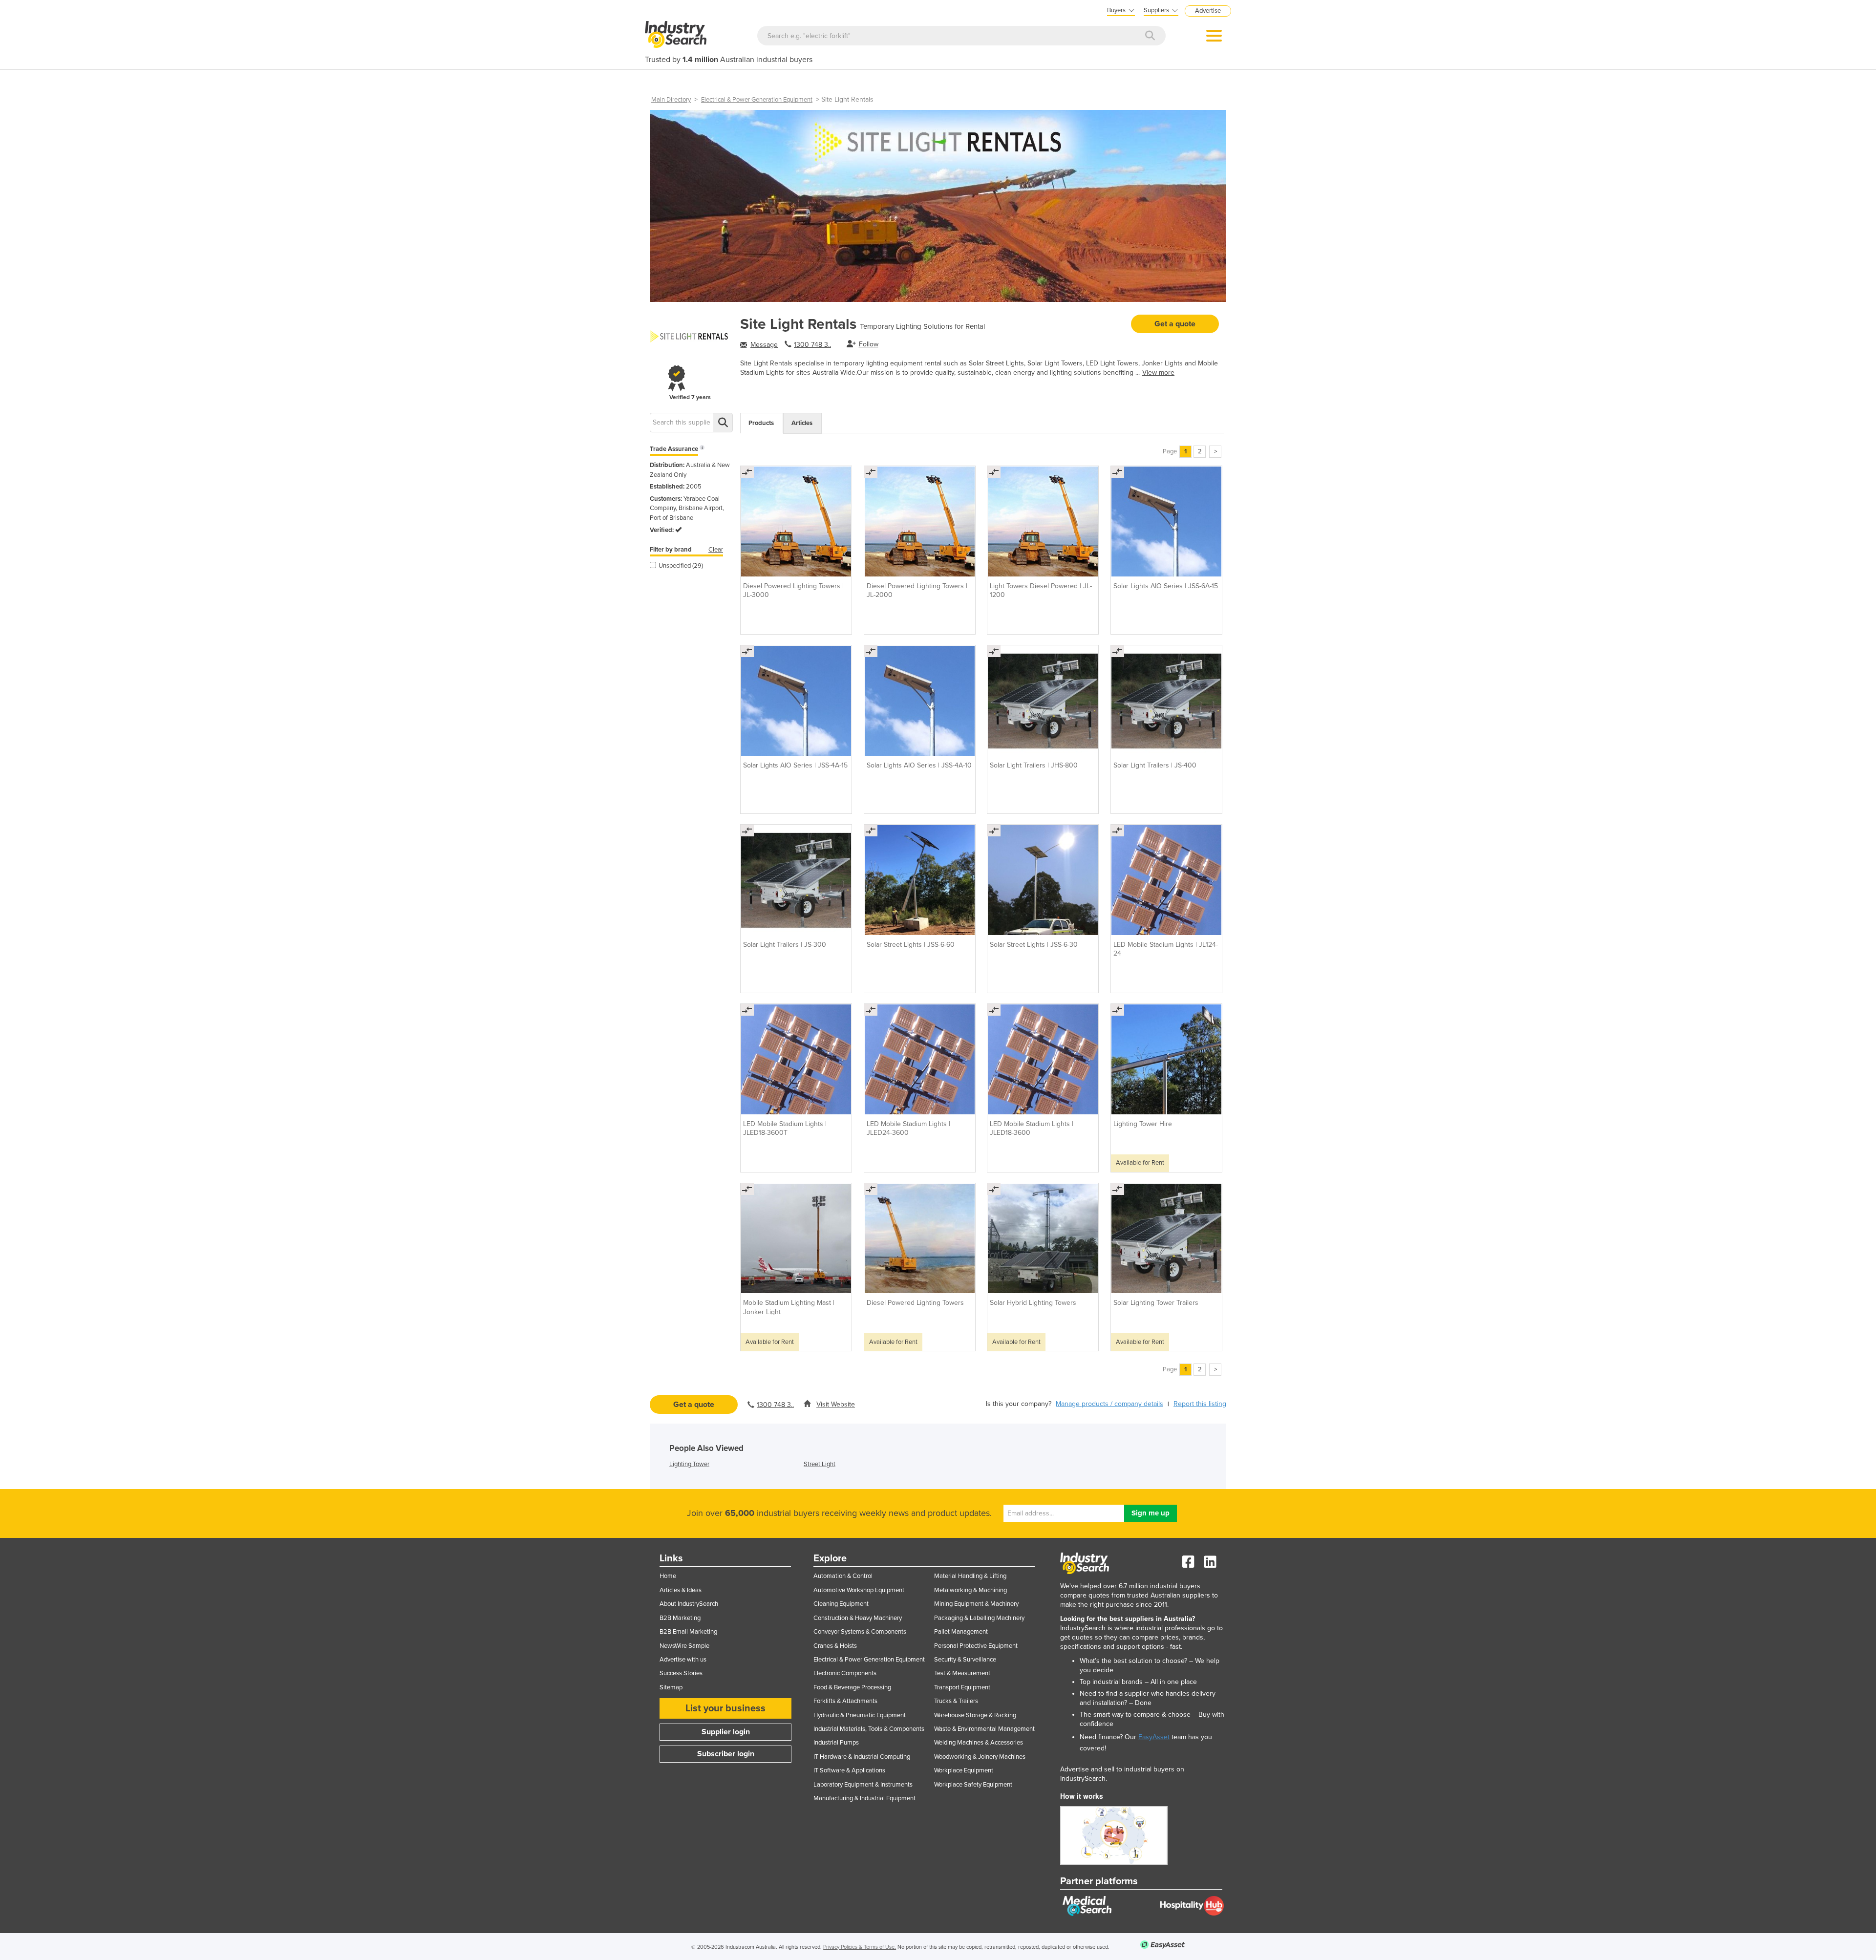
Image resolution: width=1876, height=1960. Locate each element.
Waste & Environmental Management (984, 1729)
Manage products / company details (1109, 1404)
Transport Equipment (962, 1687)
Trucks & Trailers (956, 1701)
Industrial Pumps (836, 1743)
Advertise (1208, 11)
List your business (725, 1708)
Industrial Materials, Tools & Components (869, 1729)
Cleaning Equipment (841, 1604)
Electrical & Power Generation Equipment (757, 100)
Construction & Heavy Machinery (858, 1618)
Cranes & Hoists (835, 1646)
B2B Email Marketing (688, 1632)
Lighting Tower (689, 1464)
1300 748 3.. (812, 345)
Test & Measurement (962, 1673)
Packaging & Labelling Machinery (979, 1618)
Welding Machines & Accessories (979, 1743)
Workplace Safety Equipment (973, 1785)
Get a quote (1175, 324)
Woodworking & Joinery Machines (980, 1757)
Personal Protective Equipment (976, 1646)
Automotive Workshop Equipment (859, 1590)
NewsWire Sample (684, 1646)
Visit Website (836, 1404)
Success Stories (681, 1673)
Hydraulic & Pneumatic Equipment (860, 1715)
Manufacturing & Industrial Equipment (864, 1798)
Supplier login (726, 1732)
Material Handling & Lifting (970, 1576)
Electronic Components (845, 1673)
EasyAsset (1154, 1737)
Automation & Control (843, 1576)
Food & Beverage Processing (852, 1687)
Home (668, 1576)
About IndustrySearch (689, 1604)
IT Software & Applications (849, 1770)
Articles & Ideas (681, 1590)
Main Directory (671, 100)
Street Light (820, 1464)
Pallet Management (961, 1632)
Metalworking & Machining (970, 1590)
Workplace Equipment (964, 1770)
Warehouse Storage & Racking (975, 1715)
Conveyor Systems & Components (860, 1632)
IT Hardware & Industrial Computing (862, 1757)
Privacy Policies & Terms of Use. (860, 1947)
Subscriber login (726, 1754)
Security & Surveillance (965, 1660)
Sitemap (671, 1687)
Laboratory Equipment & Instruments (863, 1785)
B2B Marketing (680, 1618)
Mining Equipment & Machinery (976, 1604)
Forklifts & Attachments (845, 1701)
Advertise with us (683, 1660)
